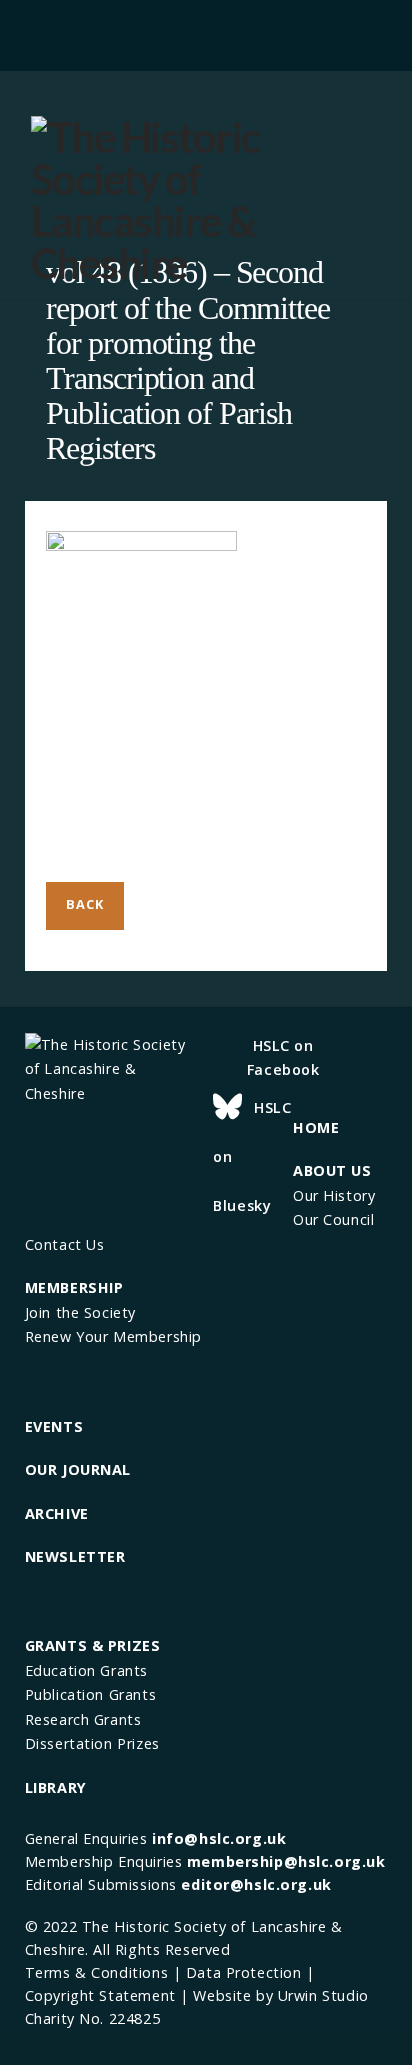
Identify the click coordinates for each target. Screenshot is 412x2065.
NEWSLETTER (75, 1556)
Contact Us (65, 1244)
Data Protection (244, 1972)
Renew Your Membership (113, 1336)
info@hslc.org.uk (219, 1838)
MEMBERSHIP (74, 1287)
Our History (334, 1195)
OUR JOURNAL (78, 1469)
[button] (205, 32)
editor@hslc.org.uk (256, 1884)
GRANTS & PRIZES (93, 1645)
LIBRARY (56, 1787)
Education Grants (86, 1670)
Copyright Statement (100, 1995)
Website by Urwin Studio (280, 1995)
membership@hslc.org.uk (286, 1861)
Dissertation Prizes (92, 1743)
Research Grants (83, 1719)
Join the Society (80, 1312)
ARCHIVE (57, 1513)
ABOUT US (332, 1170)
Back (84, 904)
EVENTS (54, 1426)
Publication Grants (90, 1694)
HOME (316, 1127)
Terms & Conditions (96, 1972)
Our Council (333, 1219)
